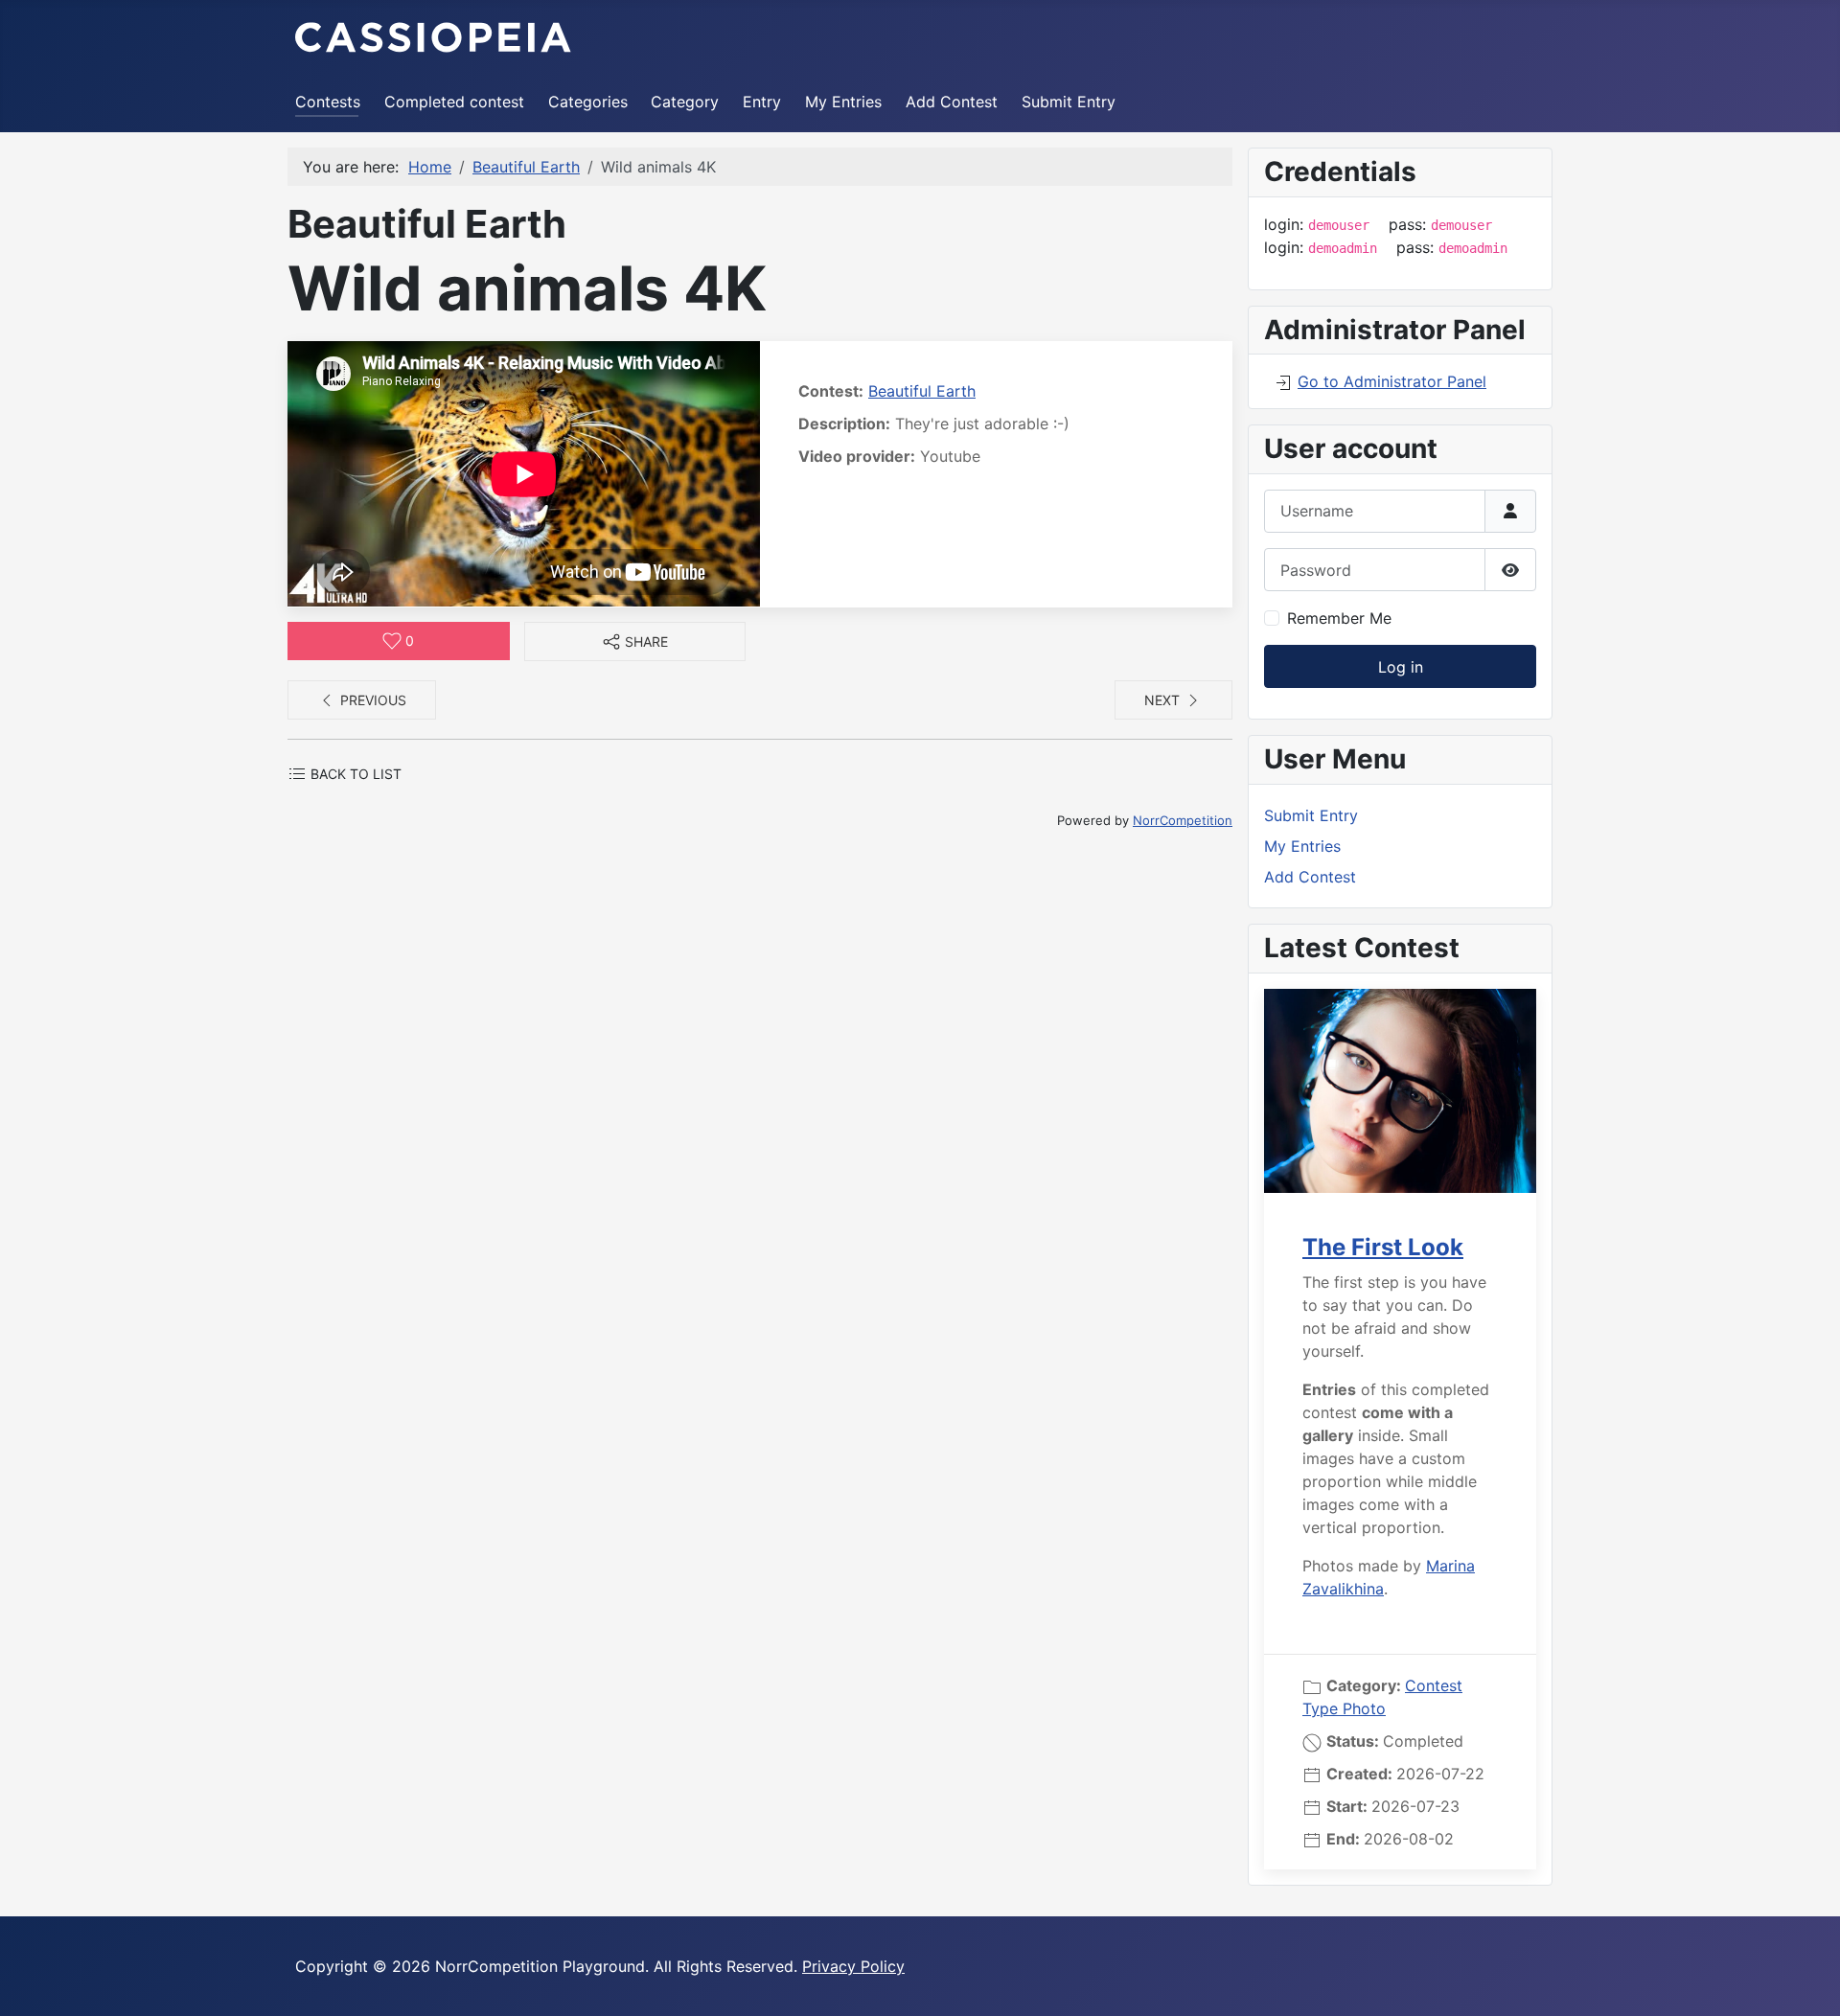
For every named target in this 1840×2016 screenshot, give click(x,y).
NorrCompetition (1183, 820)
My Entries (843, 102)
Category (685, 102)
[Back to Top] (1806, 1981)
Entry (762, 102)
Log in (1401, 667)
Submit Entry (1069, 102)
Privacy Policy (853, 1966)
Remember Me (1339, 618)
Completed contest (454, 102)
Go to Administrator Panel (1392, 381)
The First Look (1383, 1247)
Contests (328, 102)
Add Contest (952, 102)
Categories (588, 102)
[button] (635, 641)
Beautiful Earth (922, 391)
